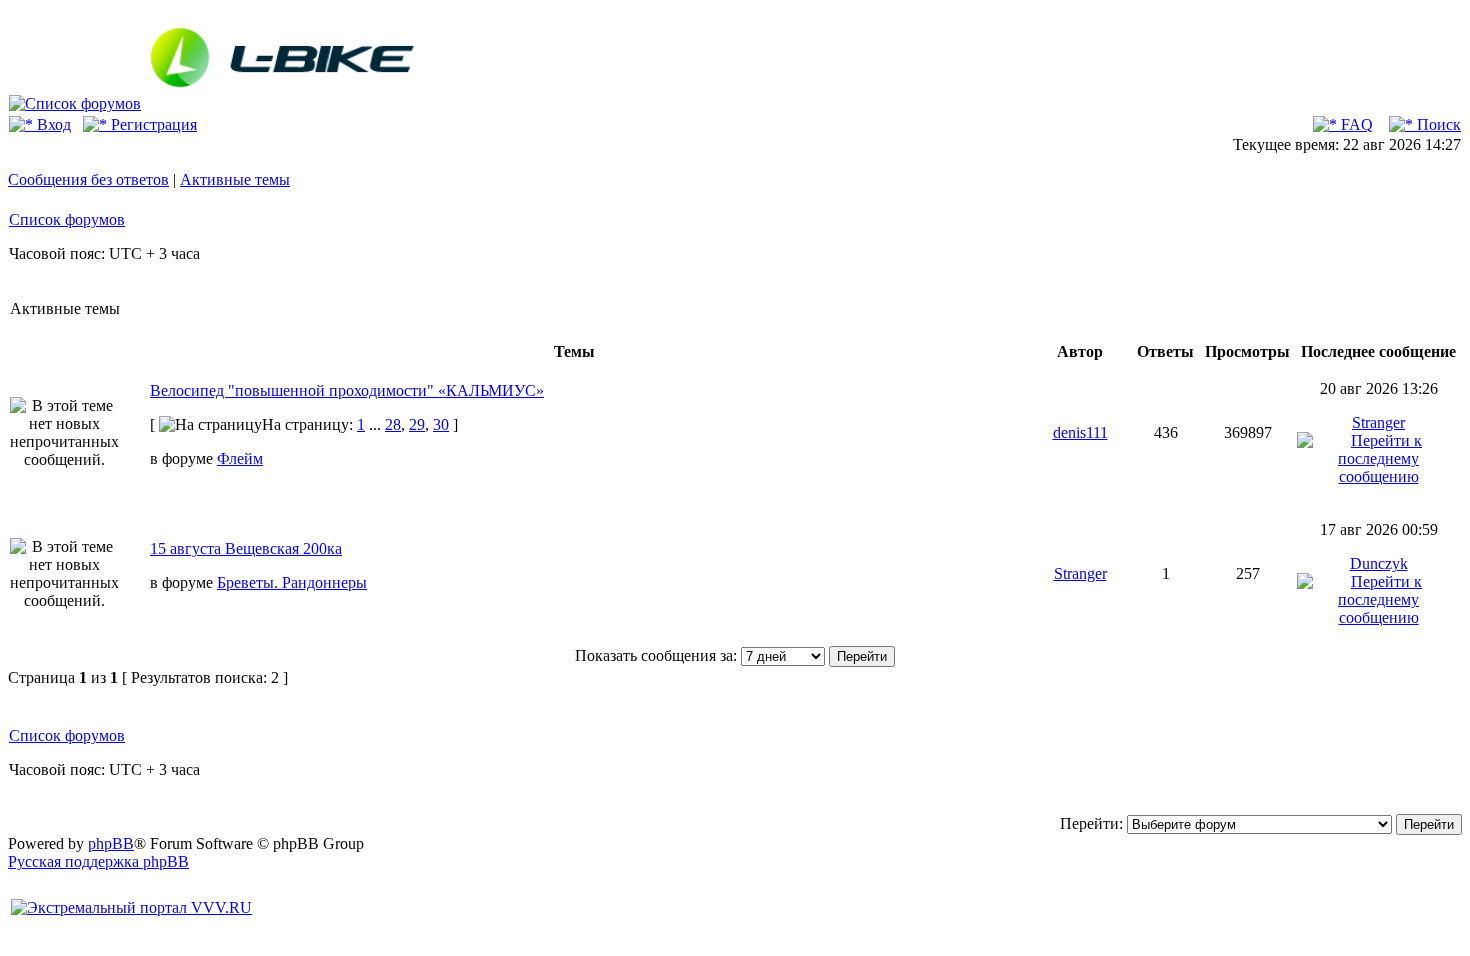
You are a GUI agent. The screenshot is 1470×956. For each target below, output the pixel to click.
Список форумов (67, 219)
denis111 (1080, 432)
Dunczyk (1379, 563)
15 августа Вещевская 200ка (246, 548)
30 (441, 424)
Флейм (240, 458)
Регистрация (152, 124)
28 (393, 424)
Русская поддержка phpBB (98, 861)
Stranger (1378, 422)
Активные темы (235, 179)
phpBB (111, 843)
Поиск (1437, 124)
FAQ (1355, 124)
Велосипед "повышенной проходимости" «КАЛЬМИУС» (347, 390)
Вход (52, 124)
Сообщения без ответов (88, 179)
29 (417, 424)
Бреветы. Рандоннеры (292, 582)
